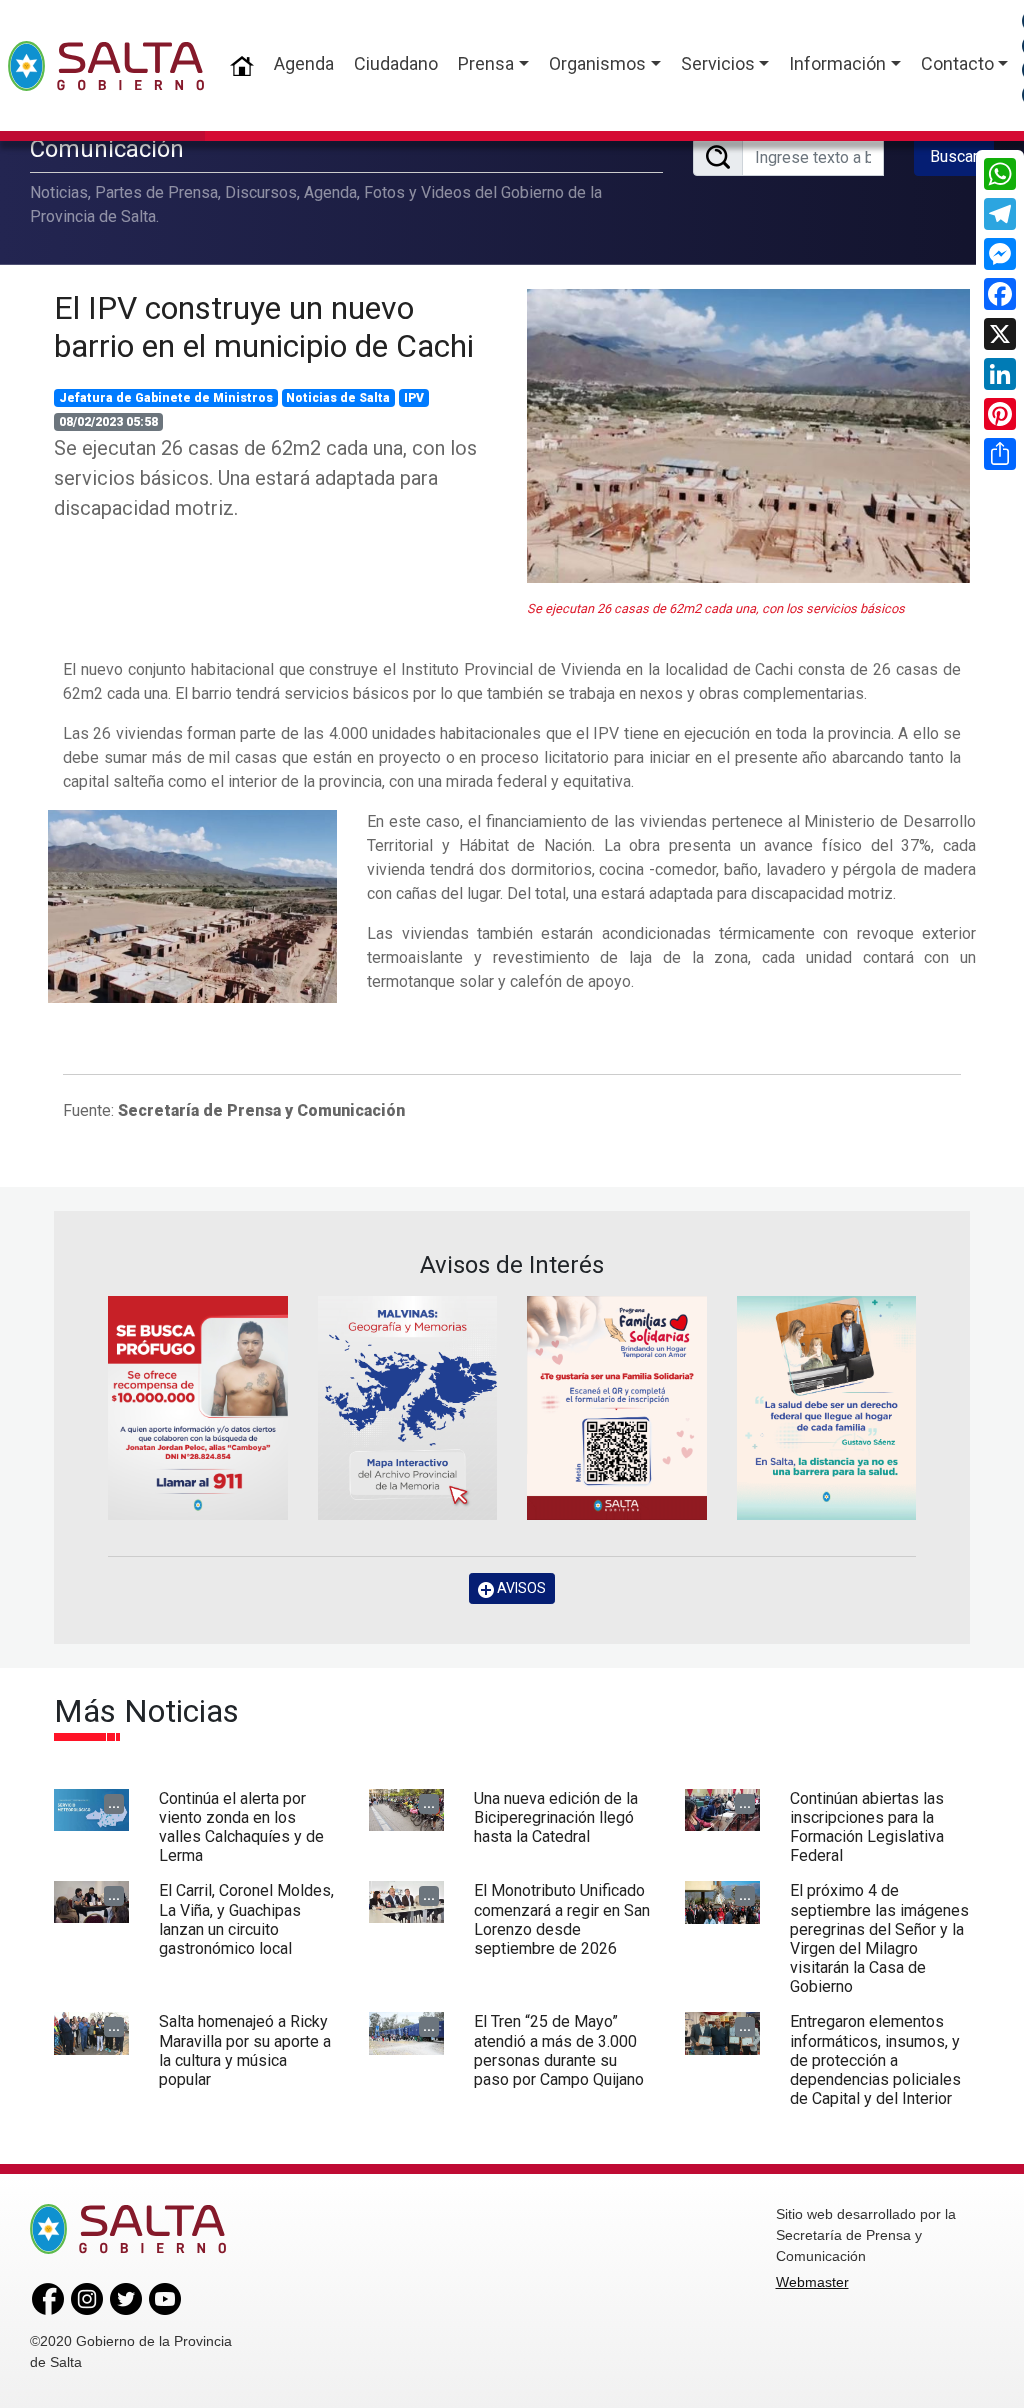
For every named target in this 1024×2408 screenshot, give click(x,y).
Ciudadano (396, 63)
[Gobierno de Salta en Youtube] (165, 2298)
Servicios (718, 63)
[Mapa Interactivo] (408, 1408)
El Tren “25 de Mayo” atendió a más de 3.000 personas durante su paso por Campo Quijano (559, 2050)
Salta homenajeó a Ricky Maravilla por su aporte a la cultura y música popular (245, 2050)
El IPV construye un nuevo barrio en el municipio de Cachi (264, 327)
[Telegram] (1000, 214)
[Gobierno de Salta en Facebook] (48, 2298)
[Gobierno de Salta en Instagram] (87, 2298)
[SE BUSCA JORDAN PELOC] (198, 1408)
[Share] (1000, 454)
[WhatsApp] (1000, 174)
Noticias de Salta (338, 398)
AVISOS (520, 1588)
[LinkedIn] (1000, 374)
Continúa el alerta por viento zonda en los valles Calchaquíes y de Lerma (241, 1827)
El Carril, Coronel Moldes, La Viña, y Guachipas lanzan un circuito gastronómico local (246, 1919)
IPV (414, 398)
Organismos (597, 63)
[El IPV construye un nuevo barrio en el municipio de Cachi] (748, 436)
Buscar (954, 156)
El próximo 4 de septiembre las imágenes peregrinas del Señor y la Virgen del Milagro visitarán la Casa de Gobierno (879, 1938)
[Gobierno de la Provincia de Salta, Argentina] (106, 66)
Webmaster (812, 2282)
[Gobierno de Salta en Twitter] (126, 2298)
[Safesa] (827, 1408)
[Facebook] (1000, 294)
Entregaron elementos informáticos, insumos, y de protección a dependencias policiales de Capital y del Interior (875, 2060)
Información (837, 63)
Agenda (304, 63)
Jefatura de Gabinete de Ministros (166, 398)
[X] (1000, 334)
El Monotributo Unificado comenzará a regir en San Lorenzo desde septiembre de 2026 (562, 1919)
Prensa (486, 63)
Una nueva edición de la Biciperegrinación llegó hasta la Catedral (556, 1817)
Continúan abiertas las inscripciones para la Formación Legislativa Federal (867, 1827)
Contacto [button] (957, 63)
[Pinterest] (1000, 414)
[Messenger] (1000, 254)
